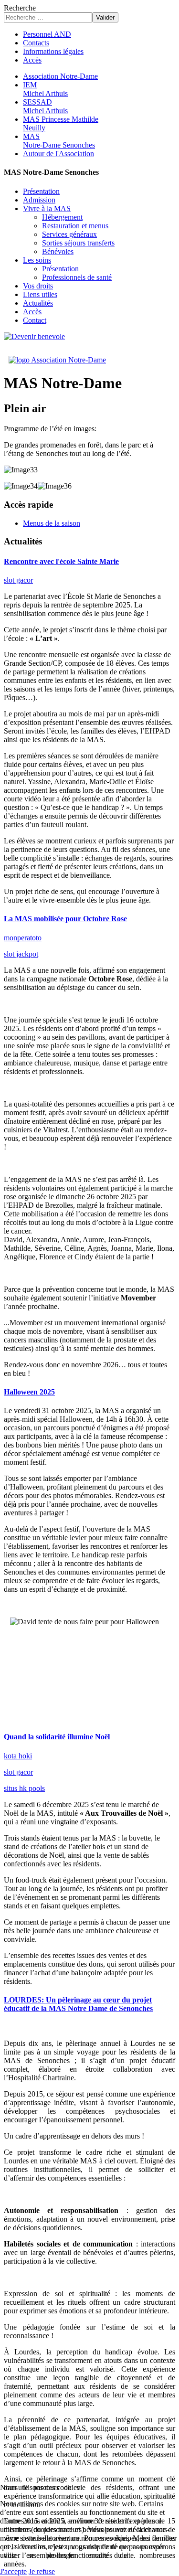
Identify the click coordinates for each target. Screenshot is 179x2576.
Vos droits (38, 286)
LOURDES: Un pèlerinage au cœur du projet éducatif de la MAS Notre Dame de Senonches (78, 2004)
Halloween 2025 (29, 1392)
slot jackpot (21, 954)
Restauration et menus (75, 226)
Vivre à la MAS (47, 208)
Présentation (41, 191)
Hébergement (62, 217)
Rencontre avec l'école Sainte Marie (61, 561)
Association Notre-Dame (60, 76)
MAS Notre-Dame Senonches (59, 141)
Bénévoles (58, 251)
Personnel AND (47, 34)
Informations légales (53, 51)
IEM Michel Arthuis (45, 89)
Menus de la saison (52, 523)
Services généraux (69, 234)
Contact (35, 320)
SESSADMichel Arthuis (45, 106)
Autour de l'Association (58, 154)
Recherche (20, 8)
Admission (39, 200)
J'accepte (13, 2571)
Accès (32, 60)
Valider (105, 17)
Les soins (37, 260)
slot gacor (18, 580)
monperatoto (23, 938)
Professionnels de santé (77, 277)
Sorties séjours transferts (78, 243)
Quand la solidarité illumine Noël (57, 1737)
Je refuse (42, 2571)
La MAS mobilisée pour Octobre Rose (65, 919)
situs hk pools (24, 1788)
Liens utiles (40, 294)
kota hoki (18, 1756)
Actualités (38, 303)
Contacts (36, 43)
